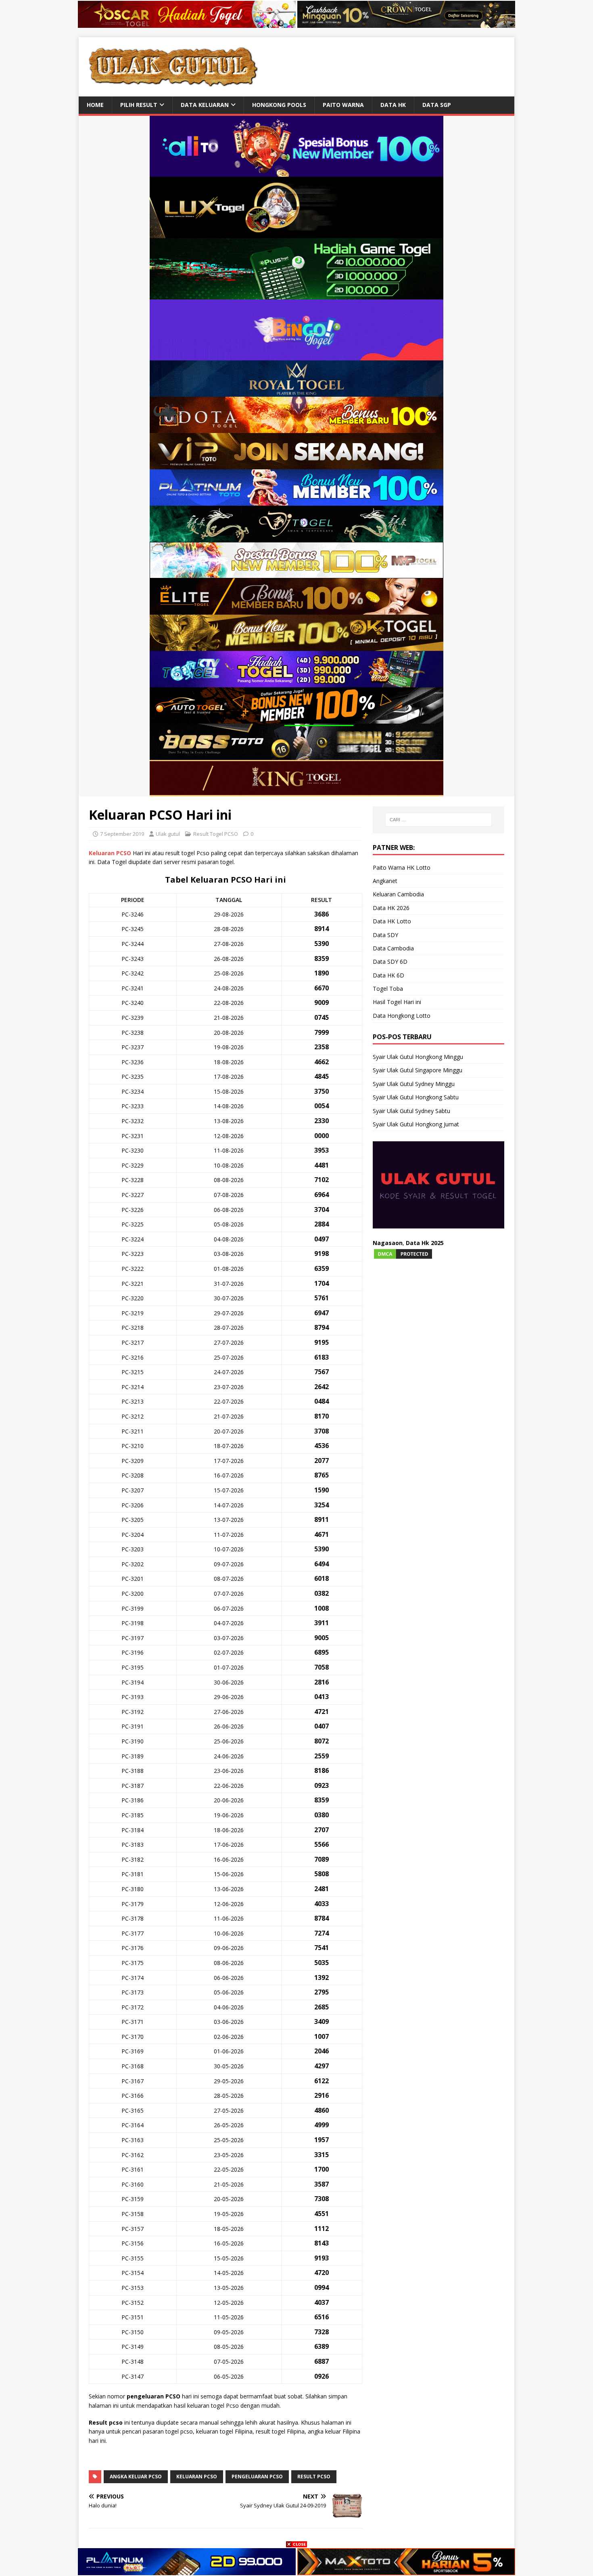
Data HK (393, 105)
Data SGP (437, 105)
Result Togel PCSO (216, 834)
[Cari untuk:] (438, 820)
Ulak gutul (168, 834)
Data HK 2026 (391, 908)
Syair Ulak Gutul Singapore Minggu (418, 1070)
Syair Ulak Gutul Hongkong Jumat (416, 1124)
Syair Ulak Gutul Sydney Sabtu (411, 1111)
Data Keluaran (205, 105)
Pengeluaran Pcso (257, 2477)
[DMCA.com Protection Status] (403, 1255)
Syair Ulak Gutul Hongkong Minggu (418, 1057)
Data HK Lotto (392, 921)
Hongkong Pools (279, 105)
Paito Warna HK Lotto (402, 867)
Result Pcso (314, 2477)
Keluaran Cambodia (398, 894)
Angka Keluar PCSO (136, 2477)
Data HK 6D (388, 975)
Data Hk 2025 (425, 1243)
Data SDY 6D (390, 962)
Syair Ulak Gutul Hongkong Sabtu (416, 1097)
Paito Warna (343, 105)
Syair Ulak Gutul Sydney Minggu (414, 1084)
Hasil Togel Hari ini (397, 1002)
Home (95, 105)
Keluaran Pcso (197, 2477)
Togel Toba (388, 989)
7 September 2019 (122, 834)
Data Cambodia (393, 948)
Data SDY (385, 935)
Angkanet (385, 881)
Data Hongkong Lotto (402, 1016)
